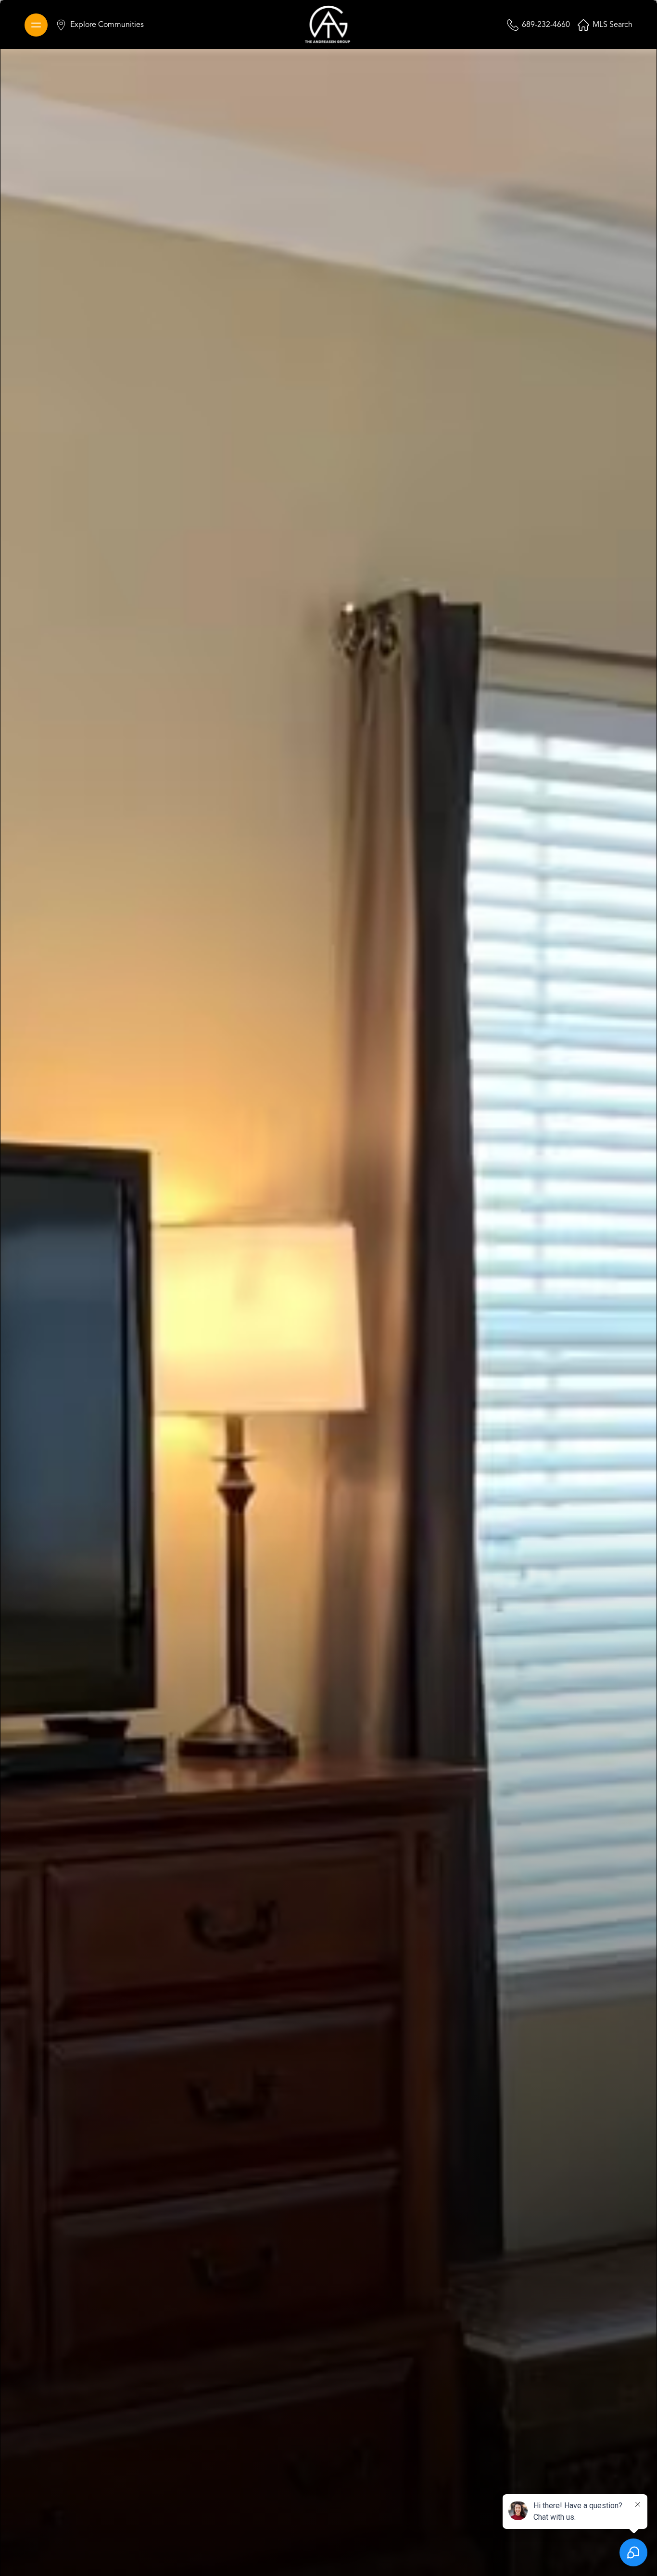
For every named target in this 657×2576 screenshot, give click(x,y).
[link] (328, 25)
